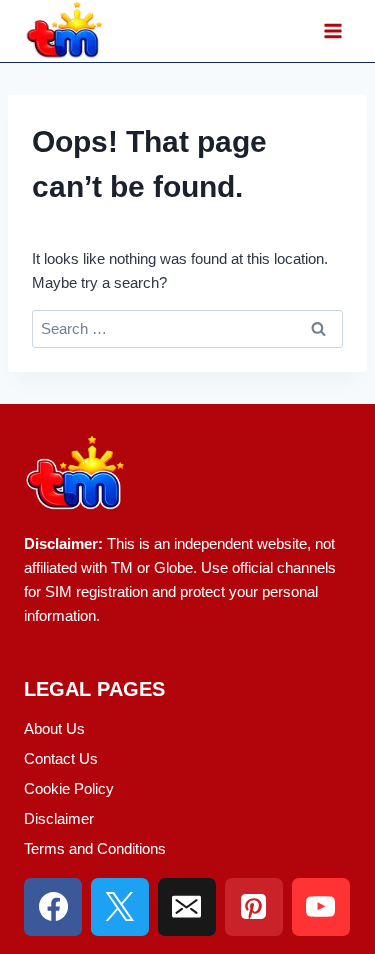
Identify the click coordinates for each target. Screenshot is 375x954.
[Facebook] (53, 907)
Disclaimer (59, 818)
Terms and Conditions (95, 848)
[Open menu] (332, 31)
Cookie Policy (69, 788)
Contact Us (61, 758)
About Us (54, 728)
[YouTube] (321, 907)
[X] (120, 907)
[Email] (187, 907)
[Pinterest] (254, 907)
